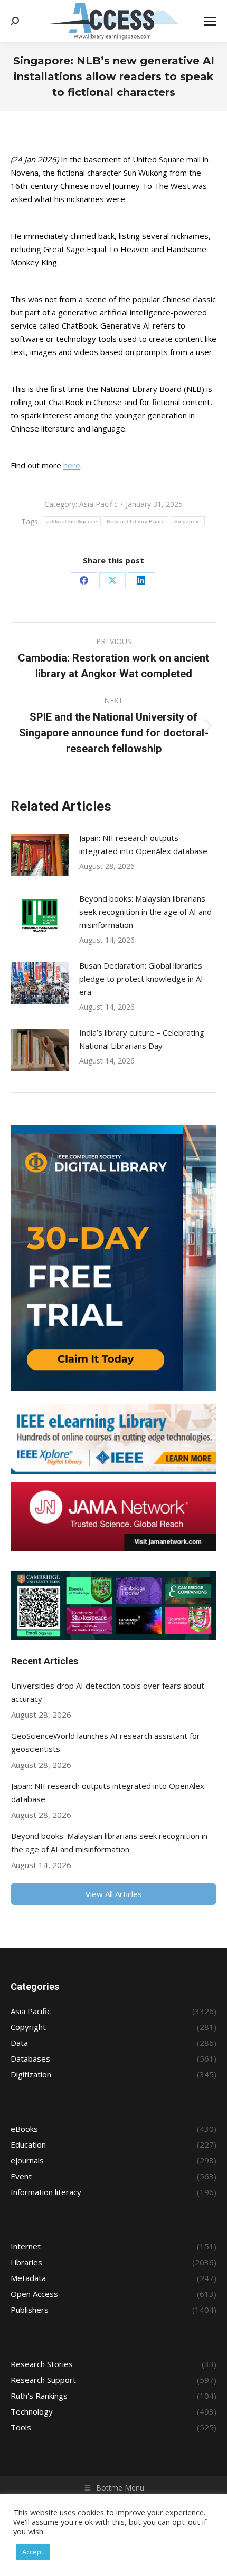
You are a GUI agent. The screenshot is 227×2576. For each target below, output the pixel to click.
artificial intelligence (72, 521)
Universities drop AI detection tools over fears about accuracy (108, 1692)
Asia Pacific (98, 504)
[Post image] (40, 855)
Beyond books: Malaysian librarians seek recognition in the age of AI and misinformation (145, 912)
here (72, 465)
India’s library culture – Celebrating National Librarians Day (142, 1039)
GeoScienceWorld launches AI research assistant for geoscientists (106, 1742)
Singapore (188, 521)
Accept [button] (33, 2552)
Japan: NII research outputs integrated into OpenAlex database (143, 844)
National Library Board (136, 521)
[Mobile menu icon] (210, 21)
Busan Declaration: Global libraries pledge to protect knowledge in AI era (141, 979)
